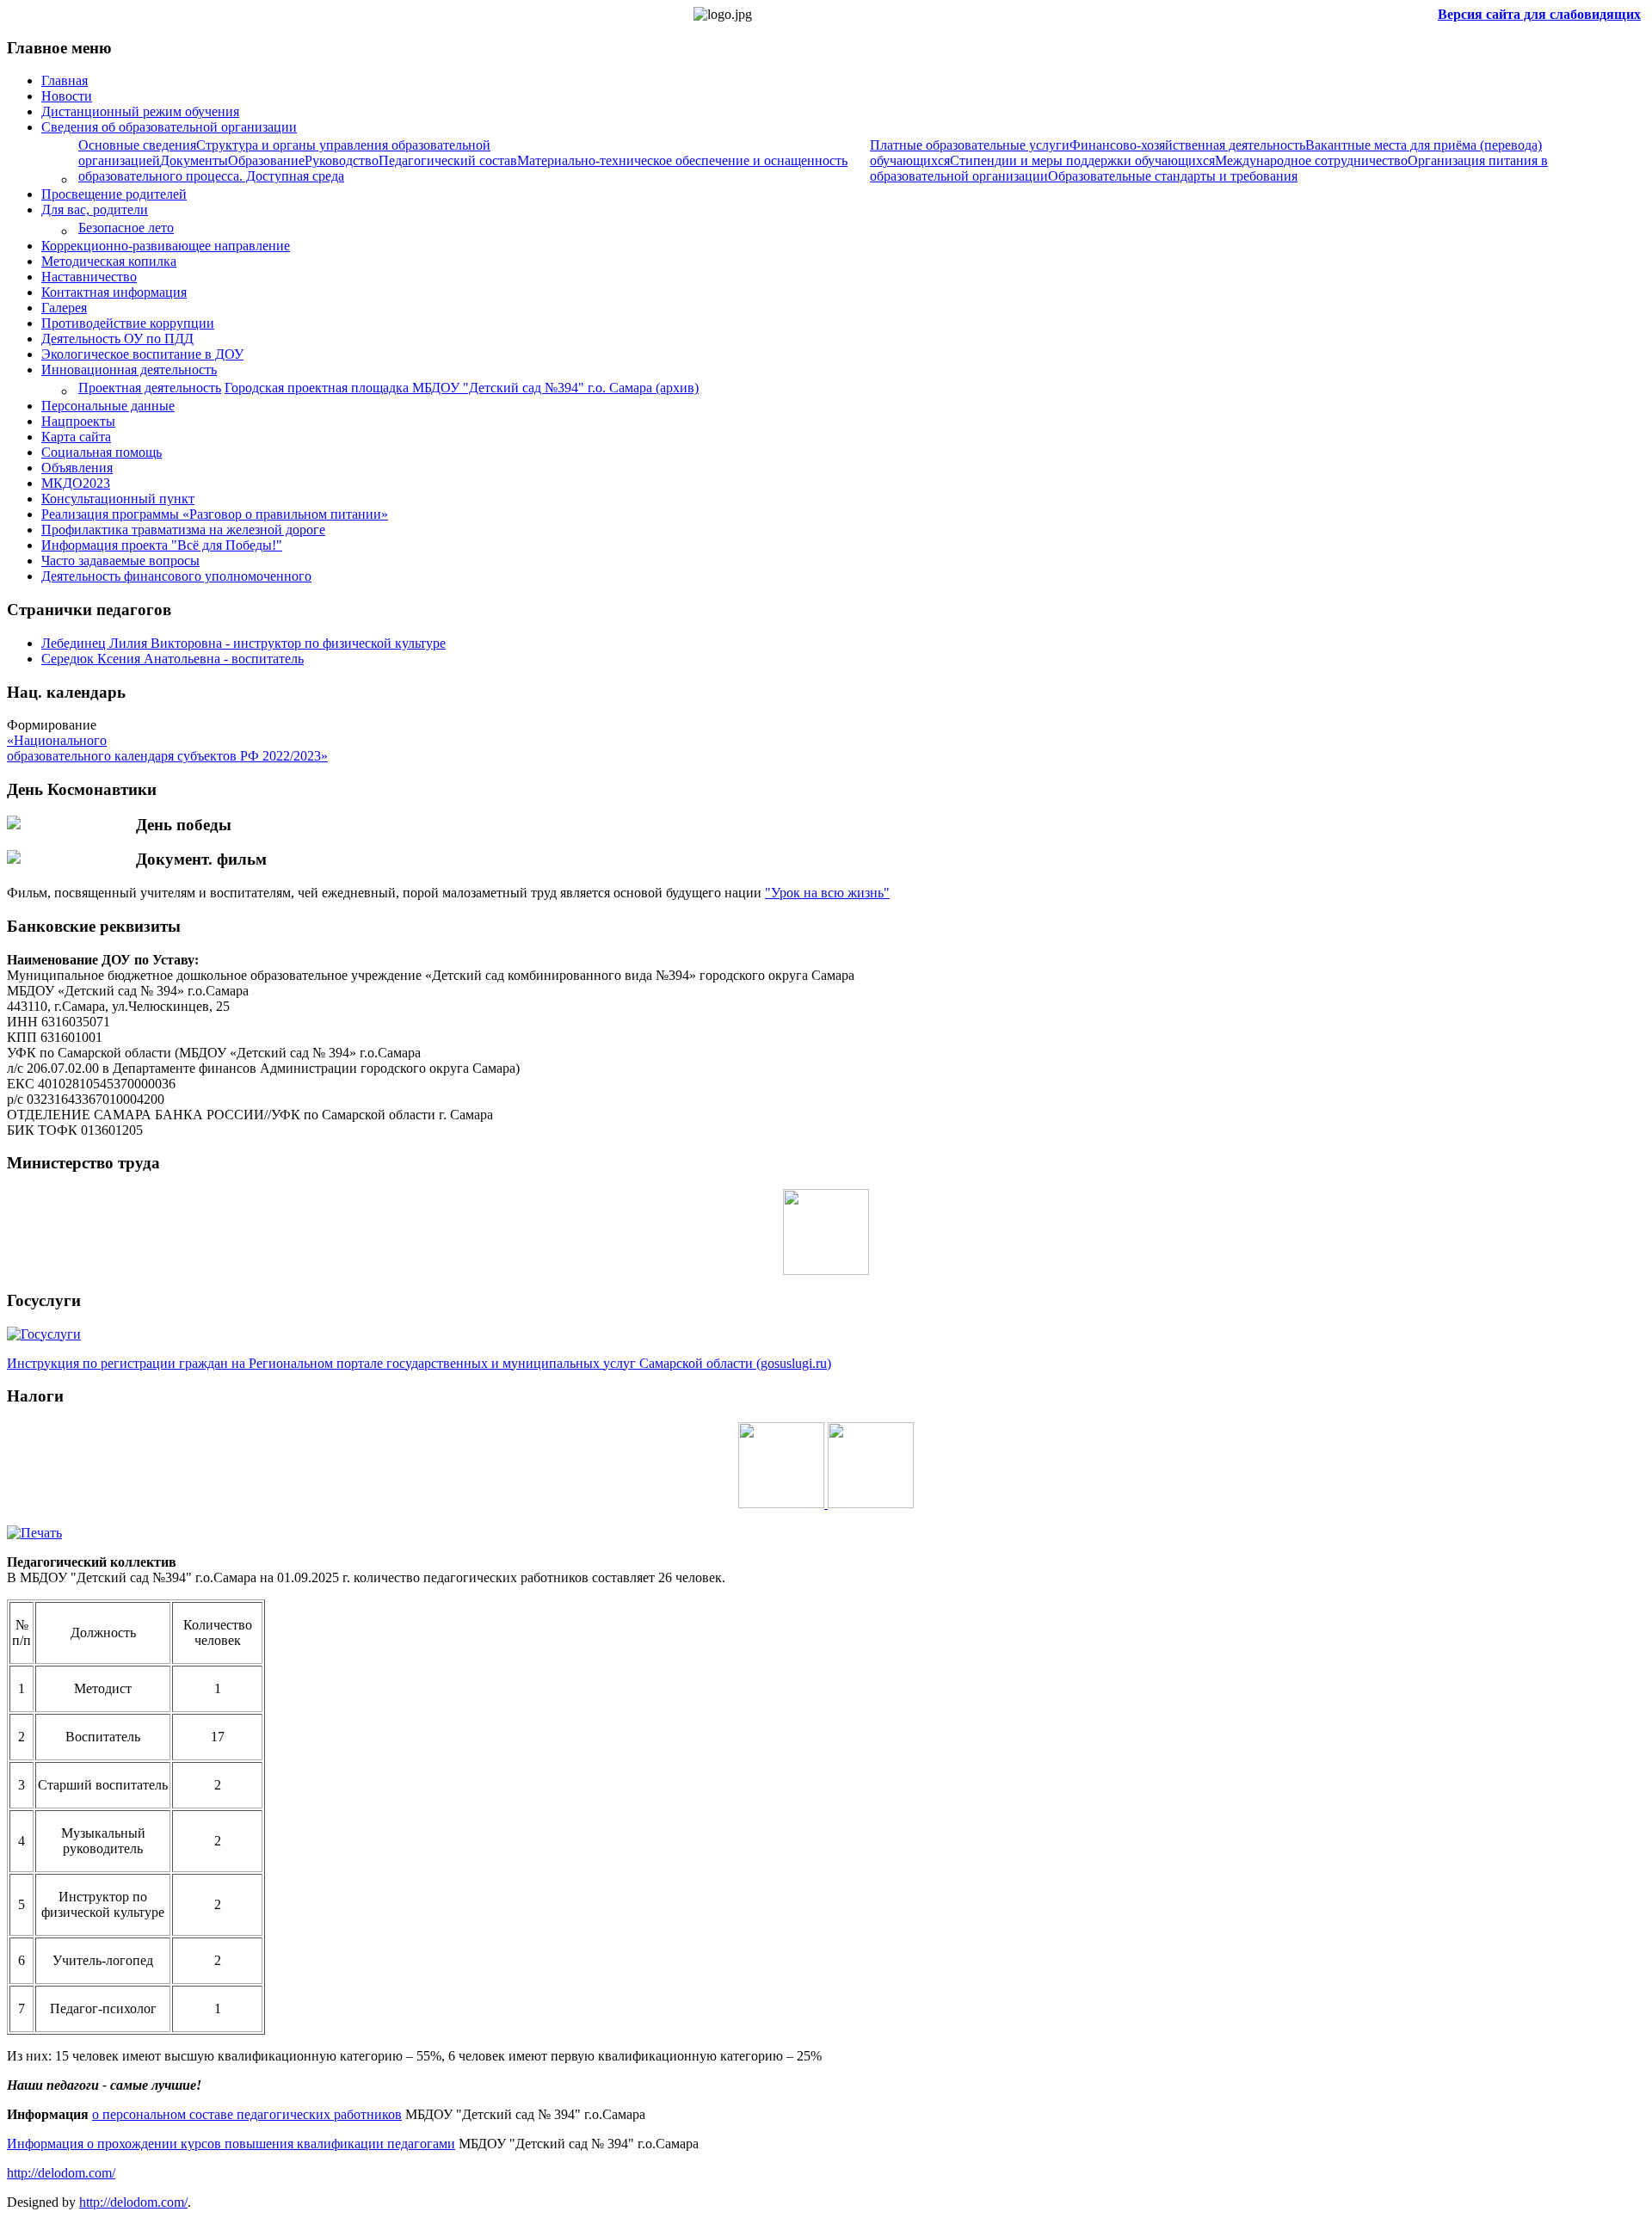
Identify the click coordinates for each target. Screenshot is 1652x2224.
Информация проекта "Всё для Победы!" (162, 545)
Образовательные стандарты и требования (1173, 176)
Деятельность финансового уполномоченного (176, 576)
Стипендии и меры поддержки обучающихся (1082, 160)
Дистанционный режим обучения (140, 111)
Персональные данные (108, 406)
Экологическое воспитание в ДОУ (142, 354)
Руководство (342, 160)
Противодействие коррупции (128, 323)
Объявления (77, 468)
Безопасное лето (126, 228)
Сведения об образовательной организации (169, 127)
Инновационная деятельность (129, 370)
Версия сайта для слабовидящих (1539, 14)
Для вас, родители (95, 209)
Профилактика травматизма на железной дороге (183, 530)
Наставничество (89, 277)
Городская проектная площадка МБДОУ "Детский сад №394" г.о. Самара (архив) (462, 388)
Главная (65, 80)
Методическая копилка (109, 261)
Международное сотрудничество (1311, 160)
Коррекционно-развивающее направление (166, 246)
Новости (67, 96)
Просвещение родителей (114, 194)
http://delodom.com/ (61, 2173)
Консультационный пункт (118, 499)
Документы (194, 160)
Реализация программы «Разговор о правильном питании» (215, 514)
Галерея (64, 308)
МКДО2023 (76, 483)
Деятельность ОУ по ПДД (117, 339)
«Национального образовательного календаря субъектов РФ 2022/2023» (167, 748)
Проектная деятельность (150, 388)
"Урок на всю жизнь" (827, 893)
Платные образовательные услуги (970, 145)
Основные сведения (137, 145)
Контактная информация (114, 292)
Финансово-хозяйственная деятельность (1187, 145)
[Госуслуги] (44, 1334)
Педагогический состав (448, 160)
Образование (266, 160)
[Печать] (34, 1533)
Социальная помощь (102, 452)
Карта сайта (76, 437)
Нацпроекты (78, 421)
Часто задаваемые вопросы (120, 561)
